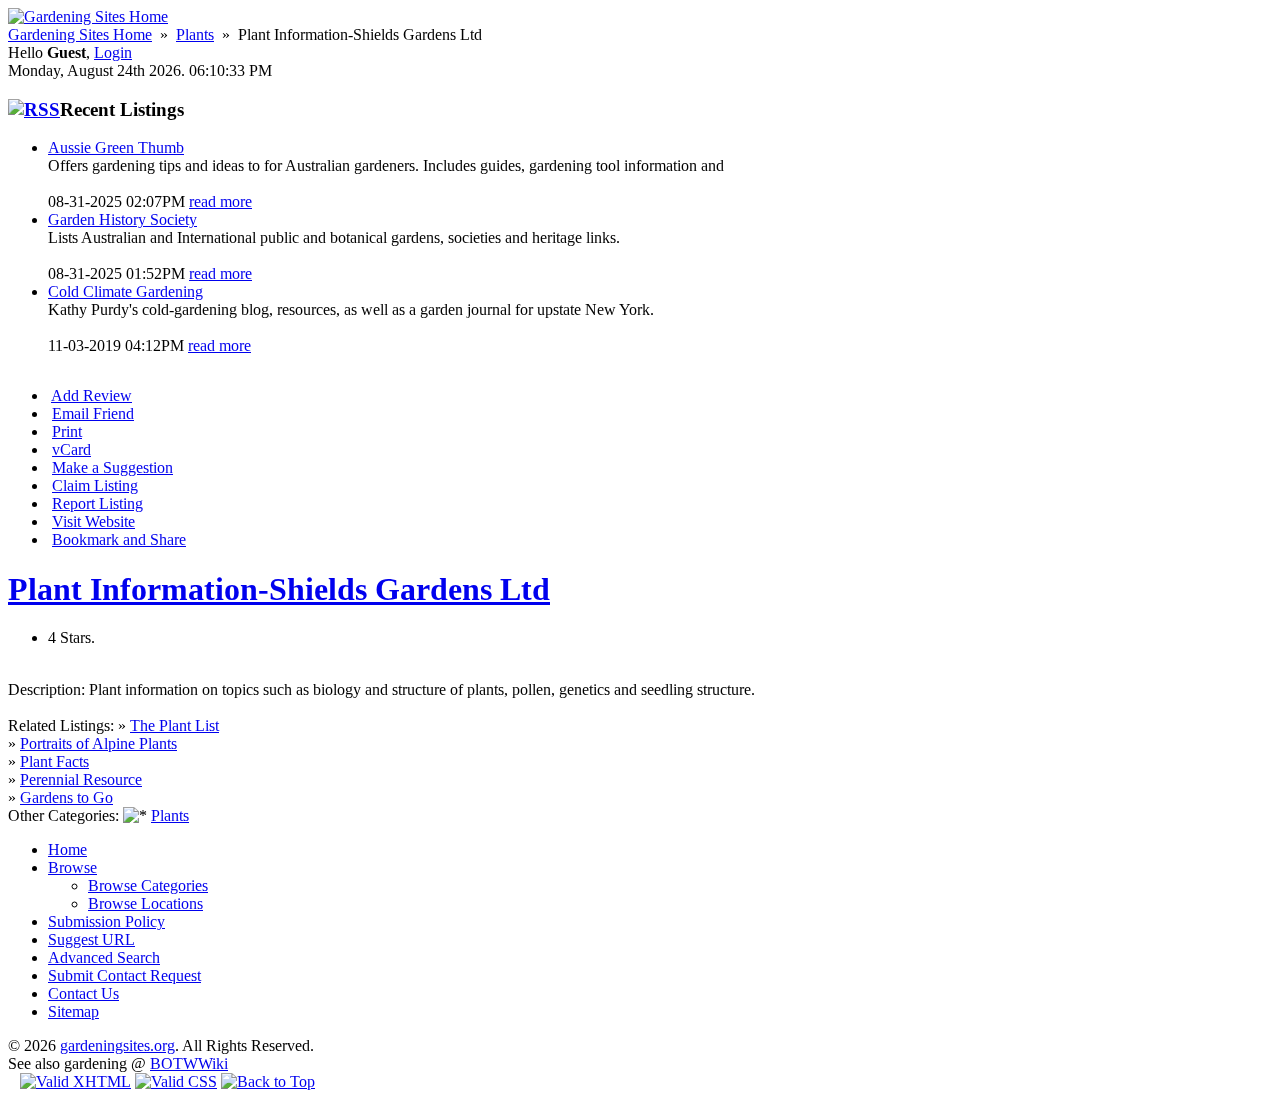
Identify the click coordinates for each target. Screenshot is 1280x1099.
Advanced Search (104, 957)
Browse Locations (145, 903)
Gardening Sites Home (80, 34)
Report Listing (97, 503)
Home (67, 849)
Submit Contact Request (124, 975)
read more (220, 201)
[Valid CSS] (176, 1081)
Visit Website (93, 521)
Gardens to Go (66, 797)
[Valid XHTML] (75, 1081)
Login (113, 52)
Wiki (213, 1063)
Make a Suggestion (112, 467)
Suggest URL (91, 939)
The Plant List (174, 725)
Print (67, 431)
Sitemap (73, 1011)
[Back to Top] (268, 1081)
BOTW (174, 1063)
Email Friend (93, 413)
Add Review (91, 395)
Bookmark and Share (119, 539)
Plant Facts (54, 761)
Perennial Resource (81, 779)
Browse (72, 867)
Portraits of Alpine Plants (98, 743)
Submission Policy (106, 921)
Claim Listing (95, 485)
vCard (71, 449)
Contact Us (83, 993)
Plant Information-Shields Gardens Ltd (279, 589)
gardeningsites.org (117, 1045)
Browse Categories (148, 885)
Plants (195, 34)
